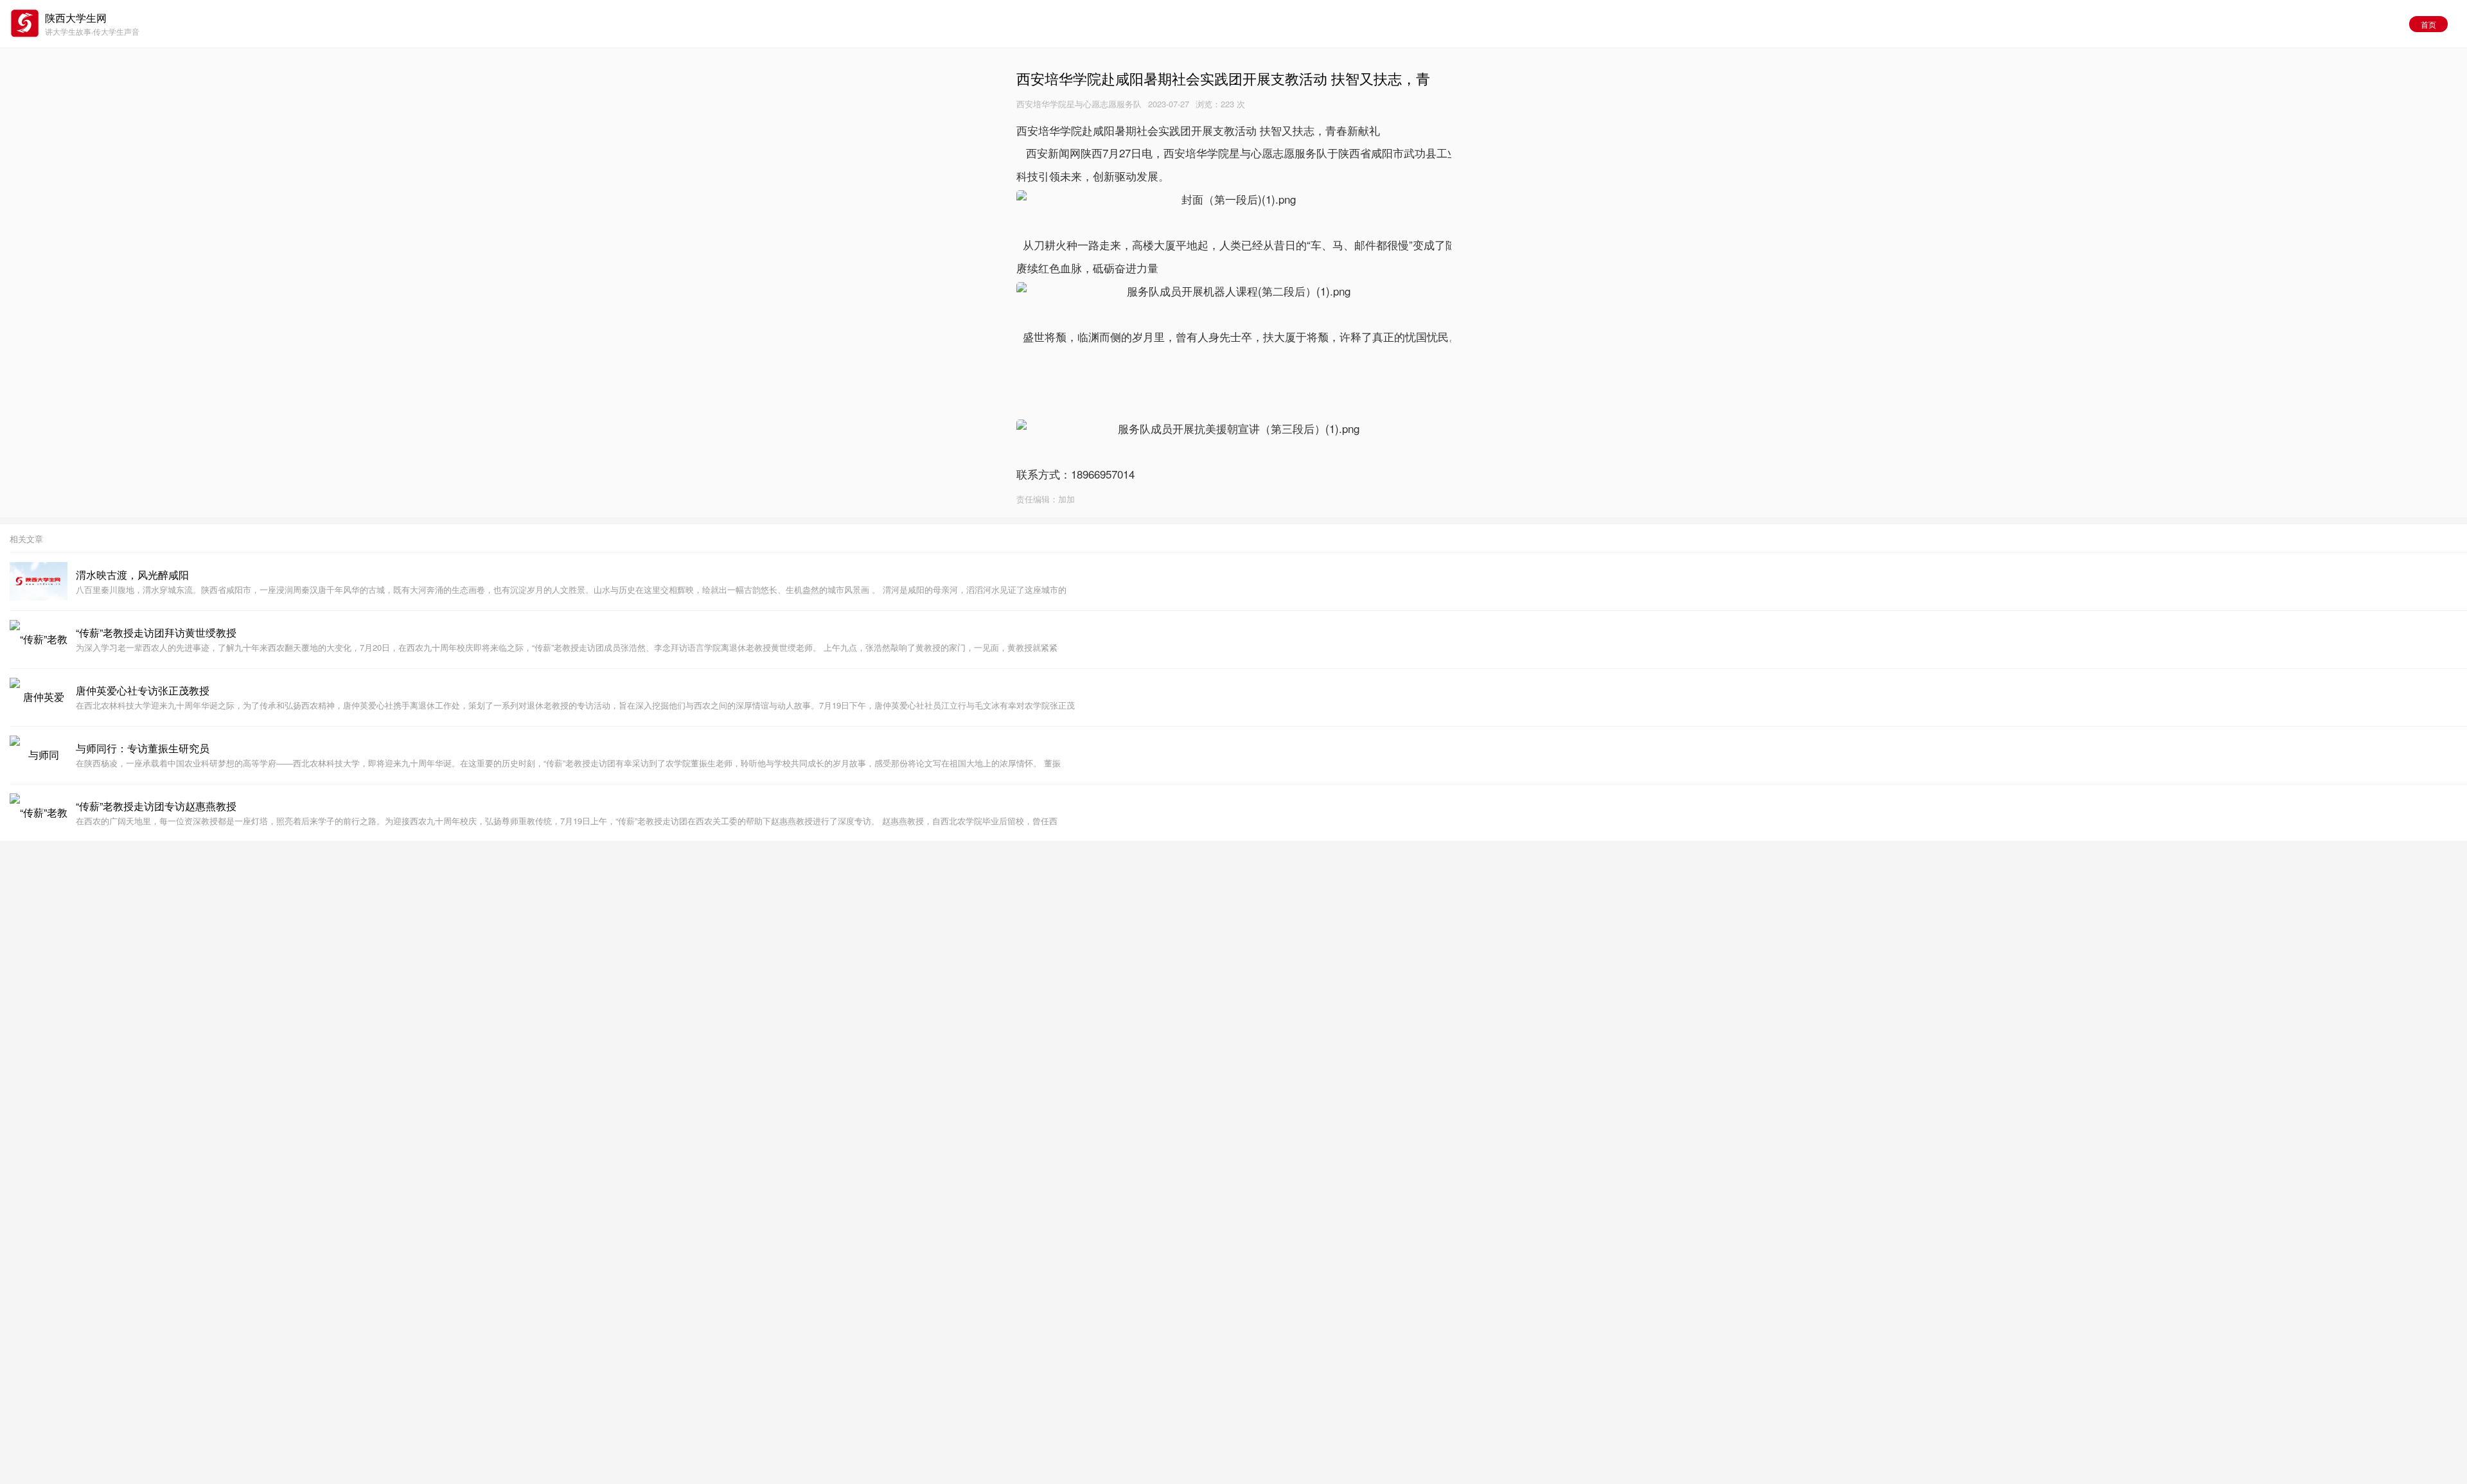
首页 (2428, 24)
